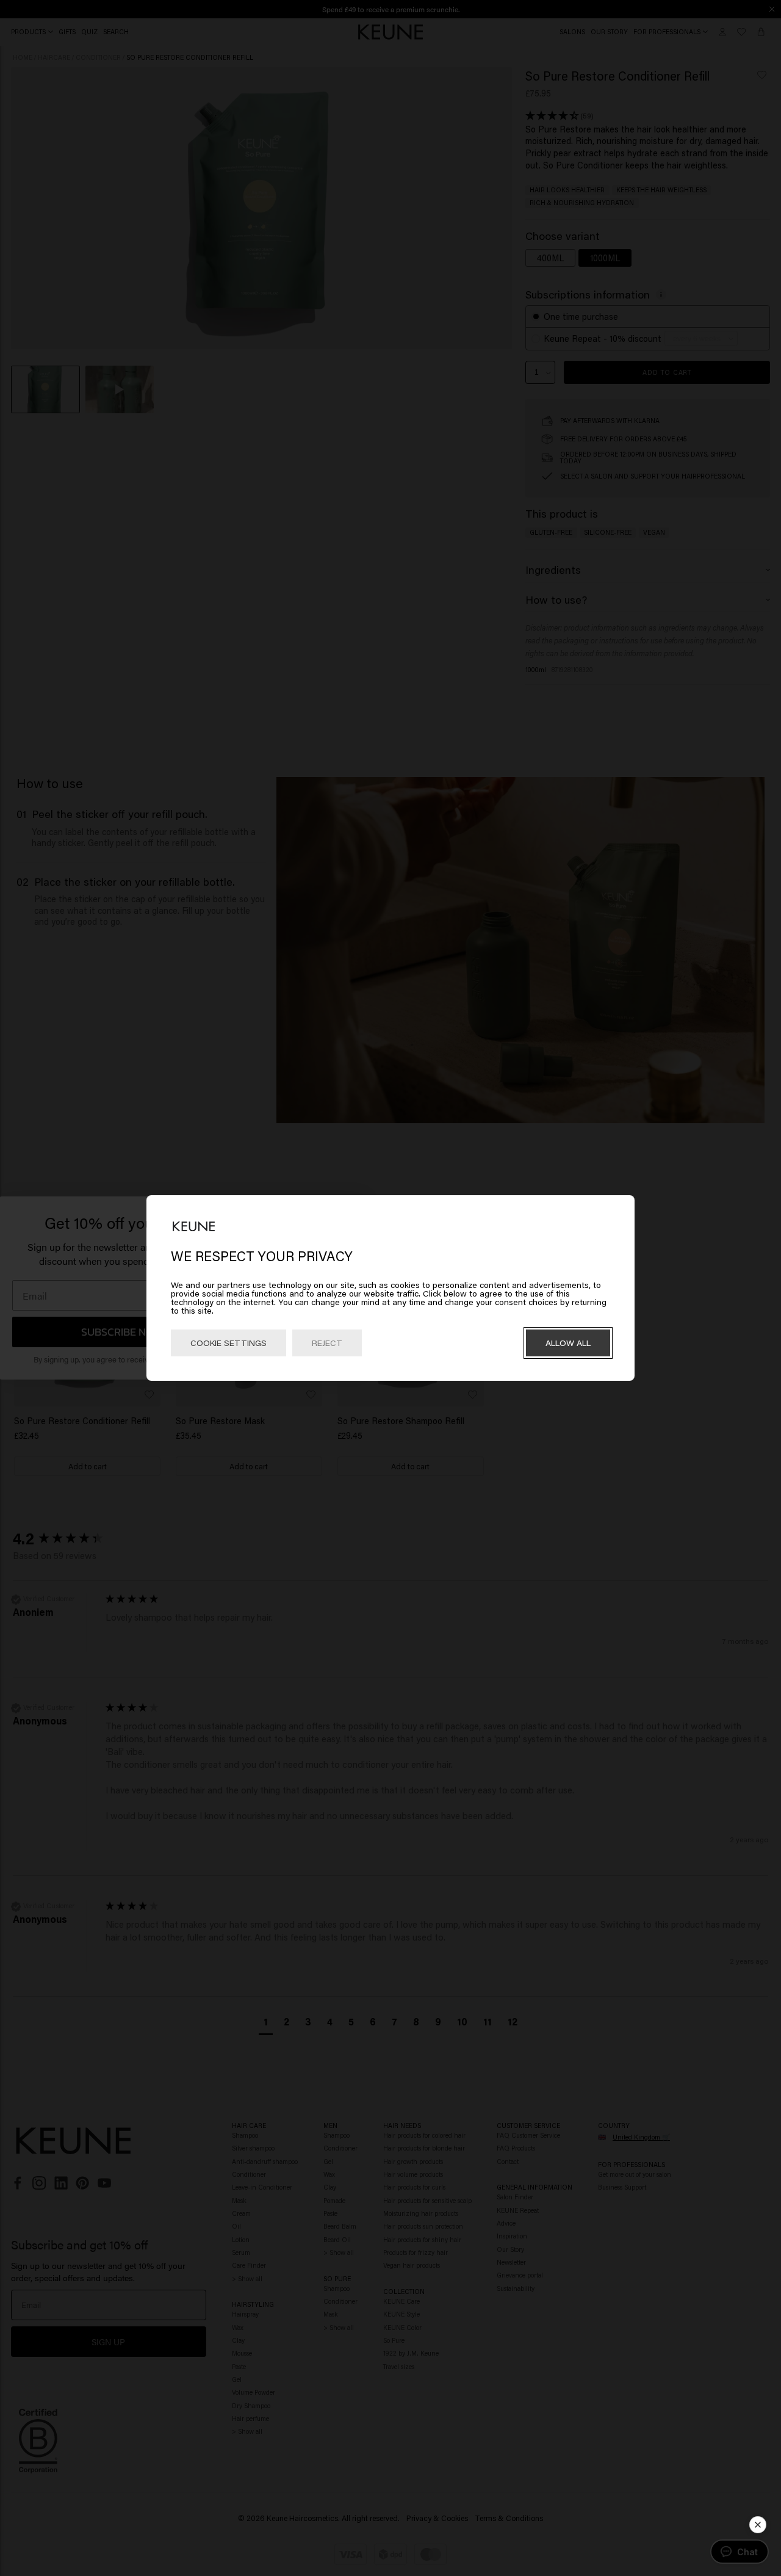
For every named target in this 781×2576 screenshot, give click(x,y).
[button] (758, 2525)
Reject (327, 1343)
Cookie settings (229, 1343)
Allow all (568, 1343)
